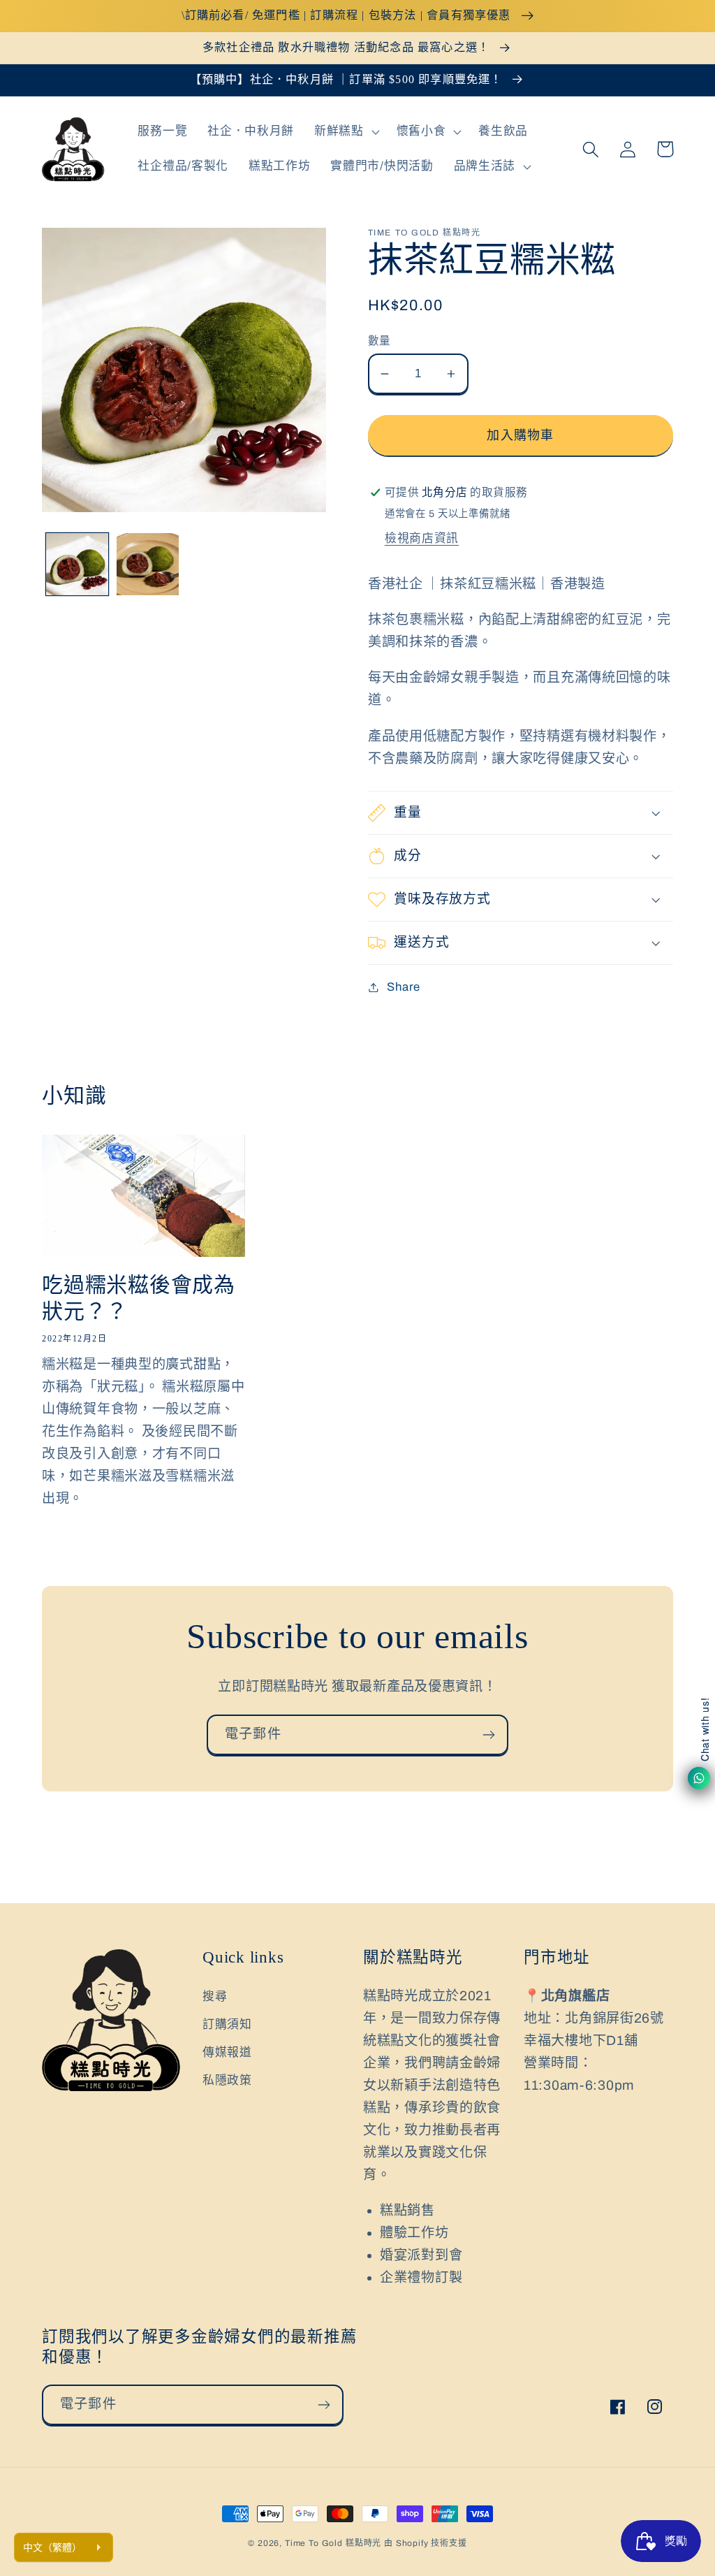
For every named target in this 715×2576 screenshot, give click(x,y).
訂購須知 (227, 2024)
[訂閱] (488, 1735)
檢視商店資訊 (422, 538)
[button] (346, 132)
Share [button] (404, 987)
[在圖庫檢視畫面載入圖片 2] (148, 564)
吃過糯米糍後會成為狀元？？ (139, 1298)
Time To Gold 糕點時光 (333, 2543)
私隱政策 (227, 2080)
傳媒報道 (227, 2052)
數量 (379, 341)
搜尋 (215, 1996)
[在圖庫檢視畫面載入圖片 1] (77, 564)
